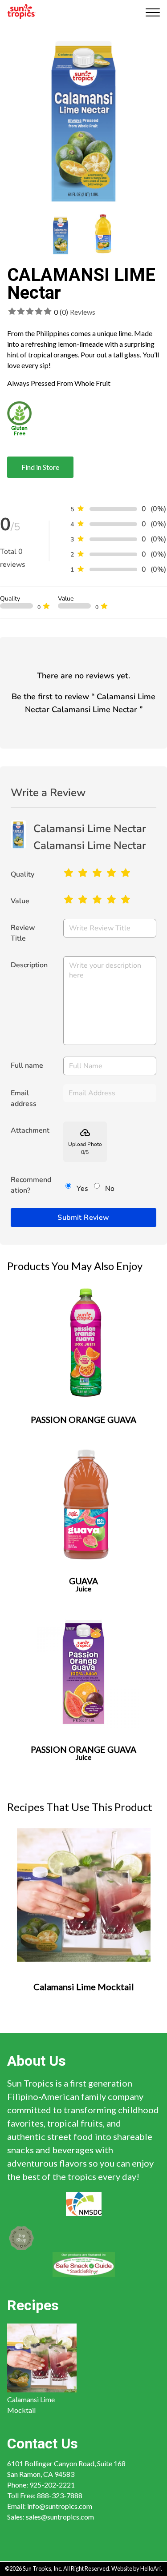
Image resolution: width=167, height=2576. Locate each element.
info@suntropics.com (60, 2506)
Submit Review (83, 1218)
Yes (82, 1189)
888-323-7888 (60, 2496)
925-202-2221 (52, 2485)
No (110, 1189)
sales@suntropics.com (60, 2517)
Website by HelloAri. (137, 2568)
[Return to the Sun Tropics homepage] (22, 11)
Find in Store (40, 467)
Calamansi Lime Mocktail (31, 2405)
